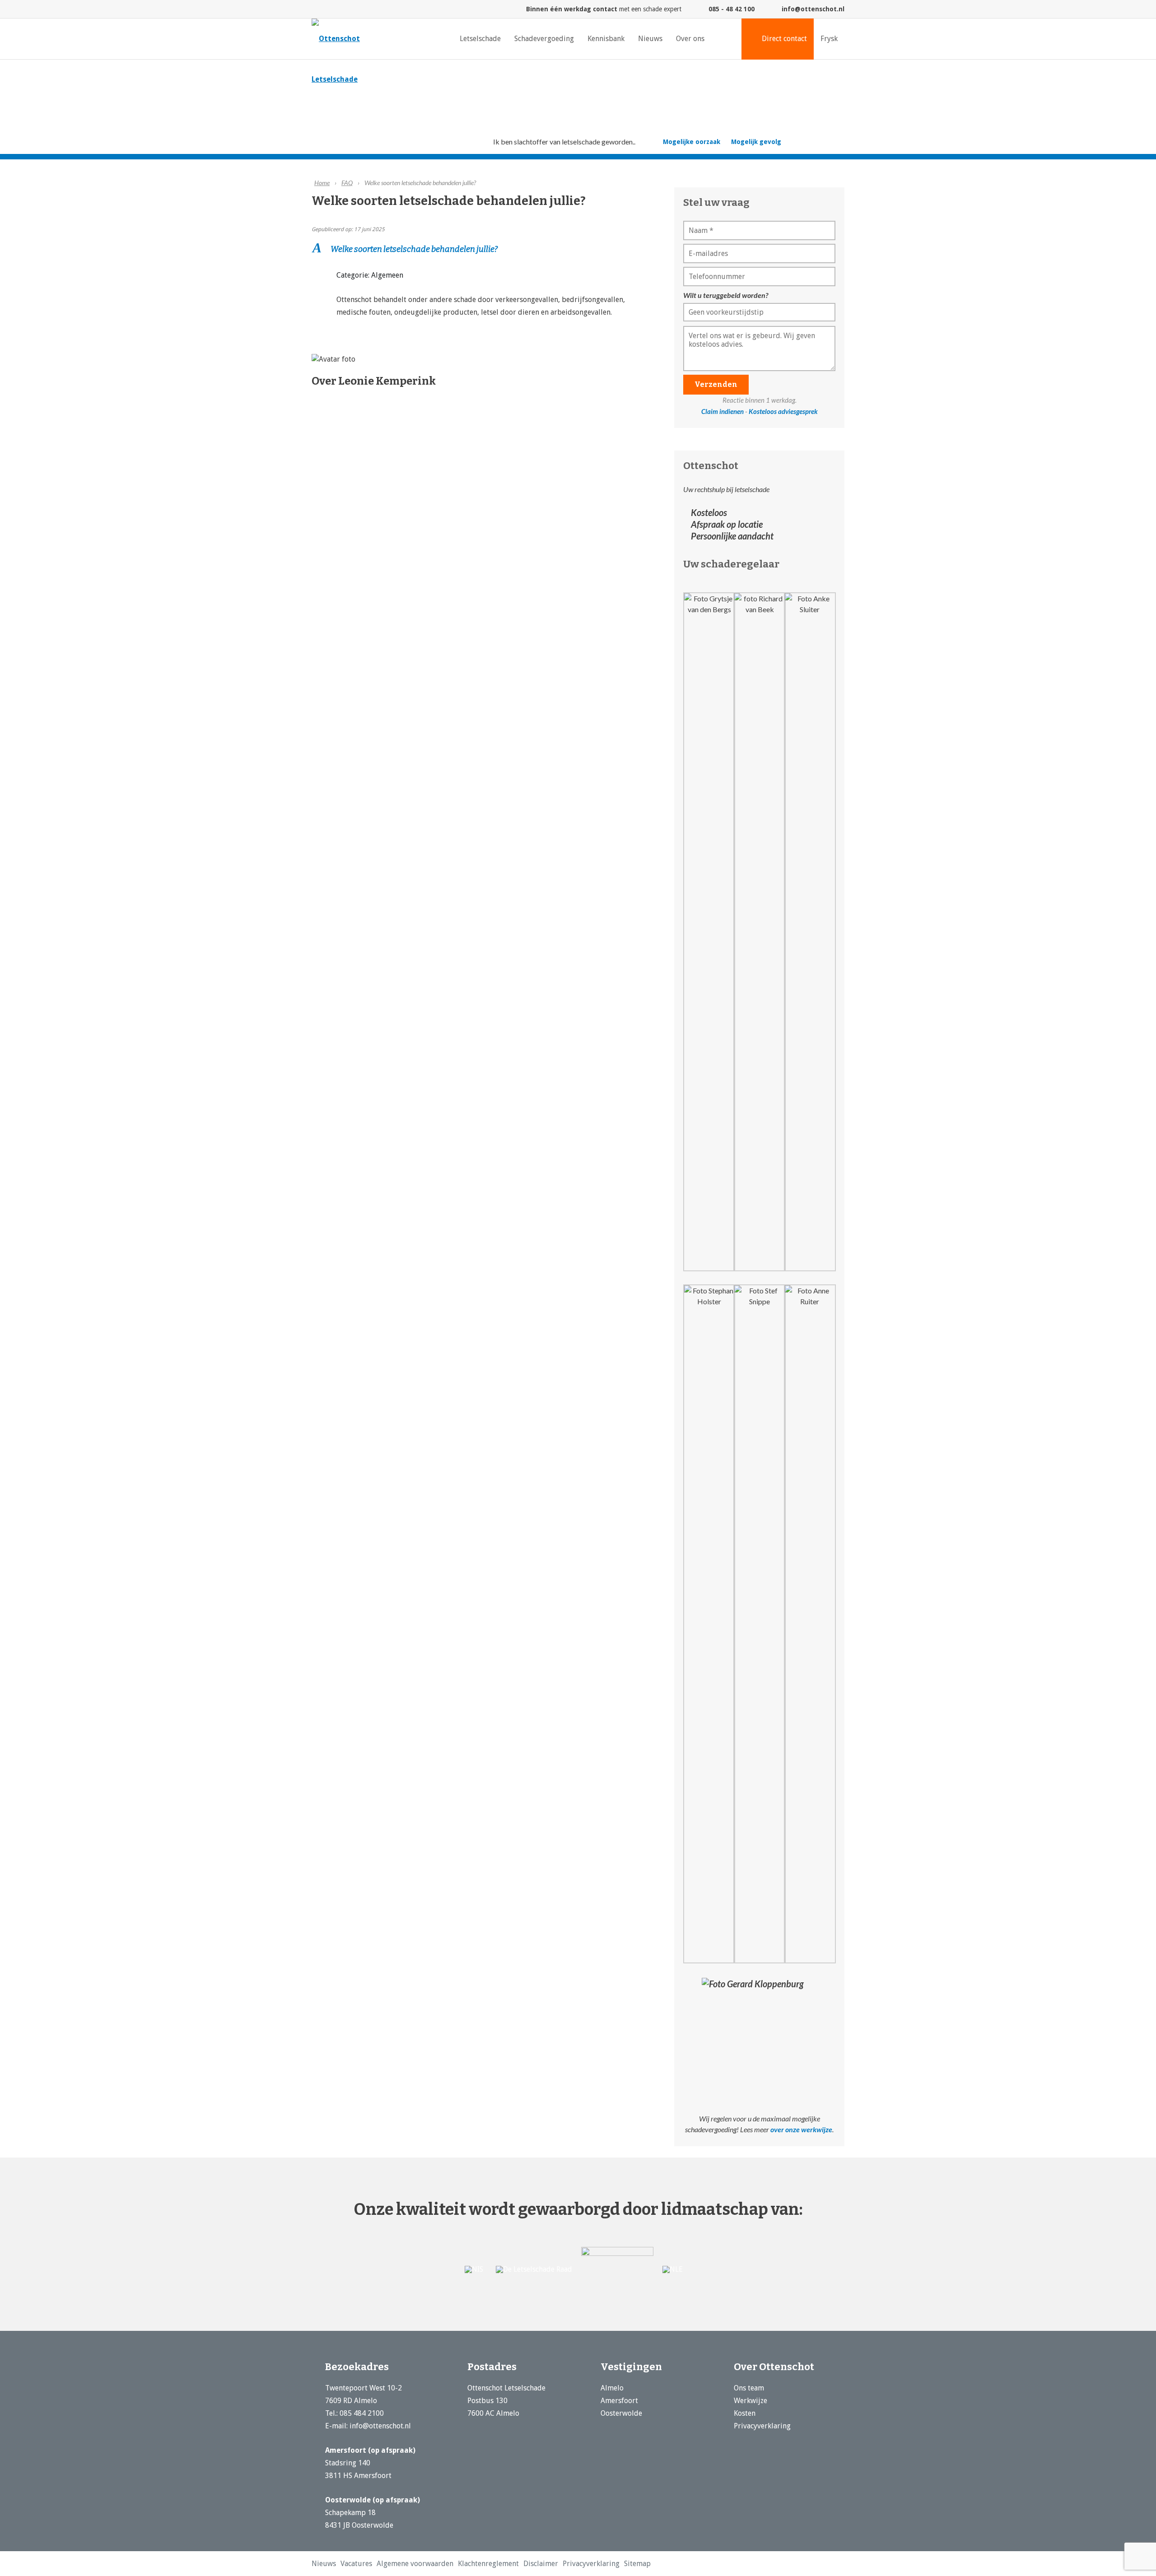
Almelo (612, 2388)
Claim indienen (722, 411)
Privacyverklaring (762, 2426)
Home (322, 183)
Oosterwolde (621, 2413)
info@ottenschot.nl (813, 9)
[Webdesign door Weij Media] (840, 2565)
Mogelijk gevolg (756, 142)
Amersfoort (619, 2401)
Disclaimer (499, 2564)
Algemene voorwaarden (396, 2564)
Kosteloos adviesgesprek (783, 411)
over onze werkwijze (801, 2129)
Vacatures (348, 2564)
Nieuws (321, 2564)
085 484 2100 (362, 2413)
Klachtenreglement (456, 2564)
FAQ (347, 183)
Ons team (749, 2388)
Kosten (745, 2413)
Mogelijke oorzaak (692, 142)
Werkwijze (750, 2401)
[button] (487, 249)
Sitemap (576, 2564)
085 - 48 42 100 (732, 9)
